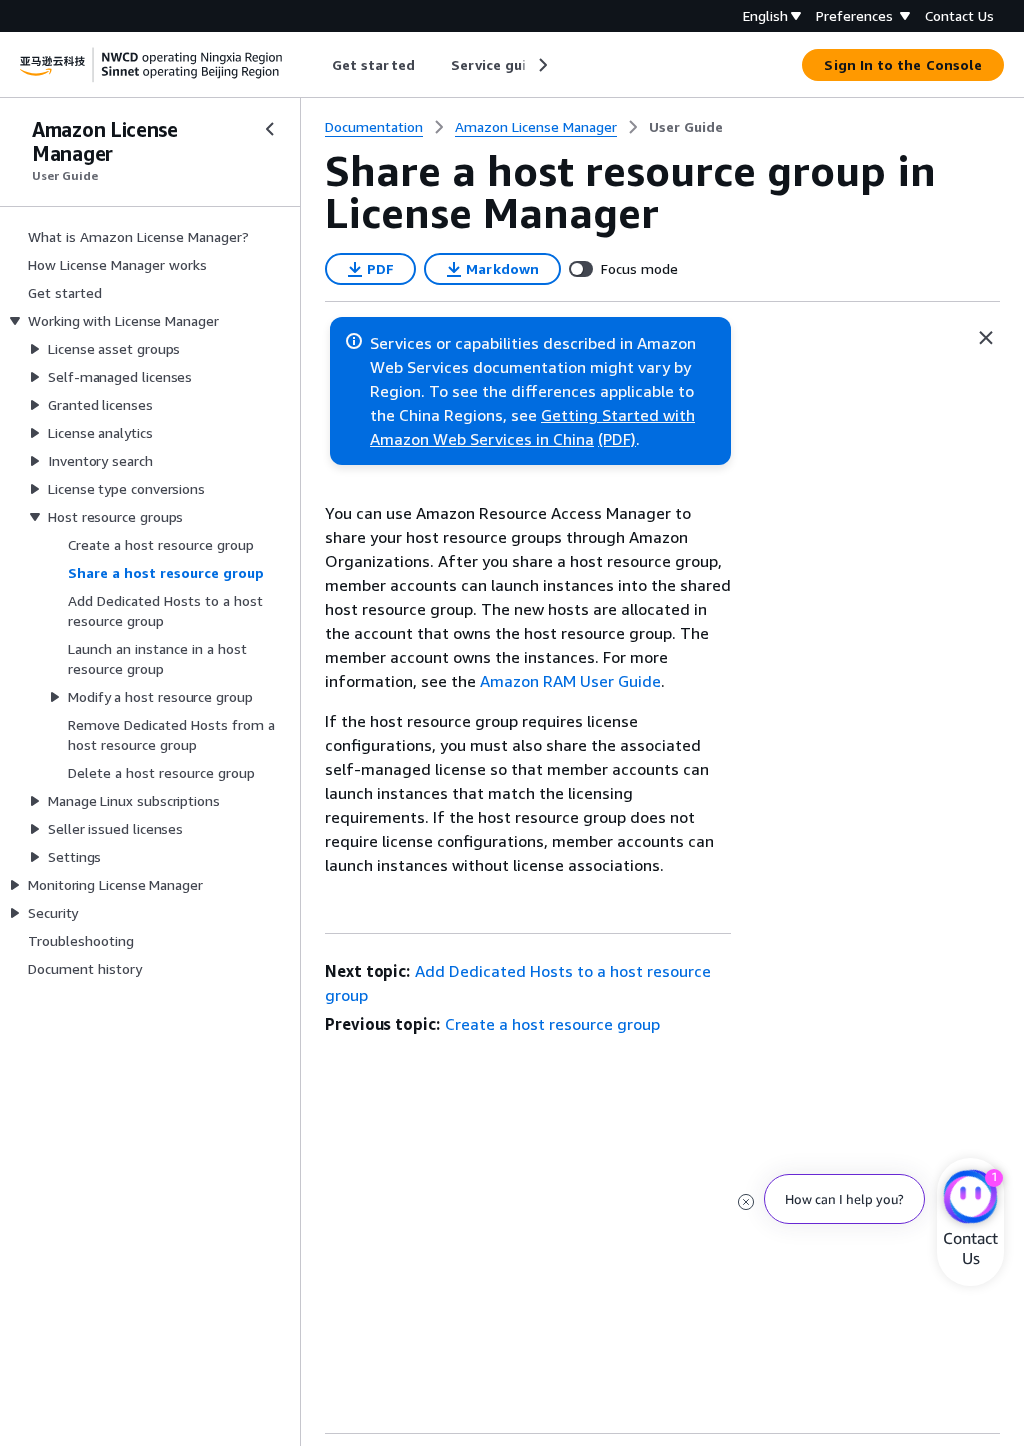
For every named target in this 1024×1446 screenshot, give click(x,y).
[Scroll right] (541, 65)
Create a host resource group (552, 1024)
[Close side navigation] (270, 129)
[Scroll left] (317, 65)
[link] (686, 127)
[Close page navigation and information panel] (986, 338)
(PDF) (617, 439)
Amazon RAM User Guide (570, 681)
